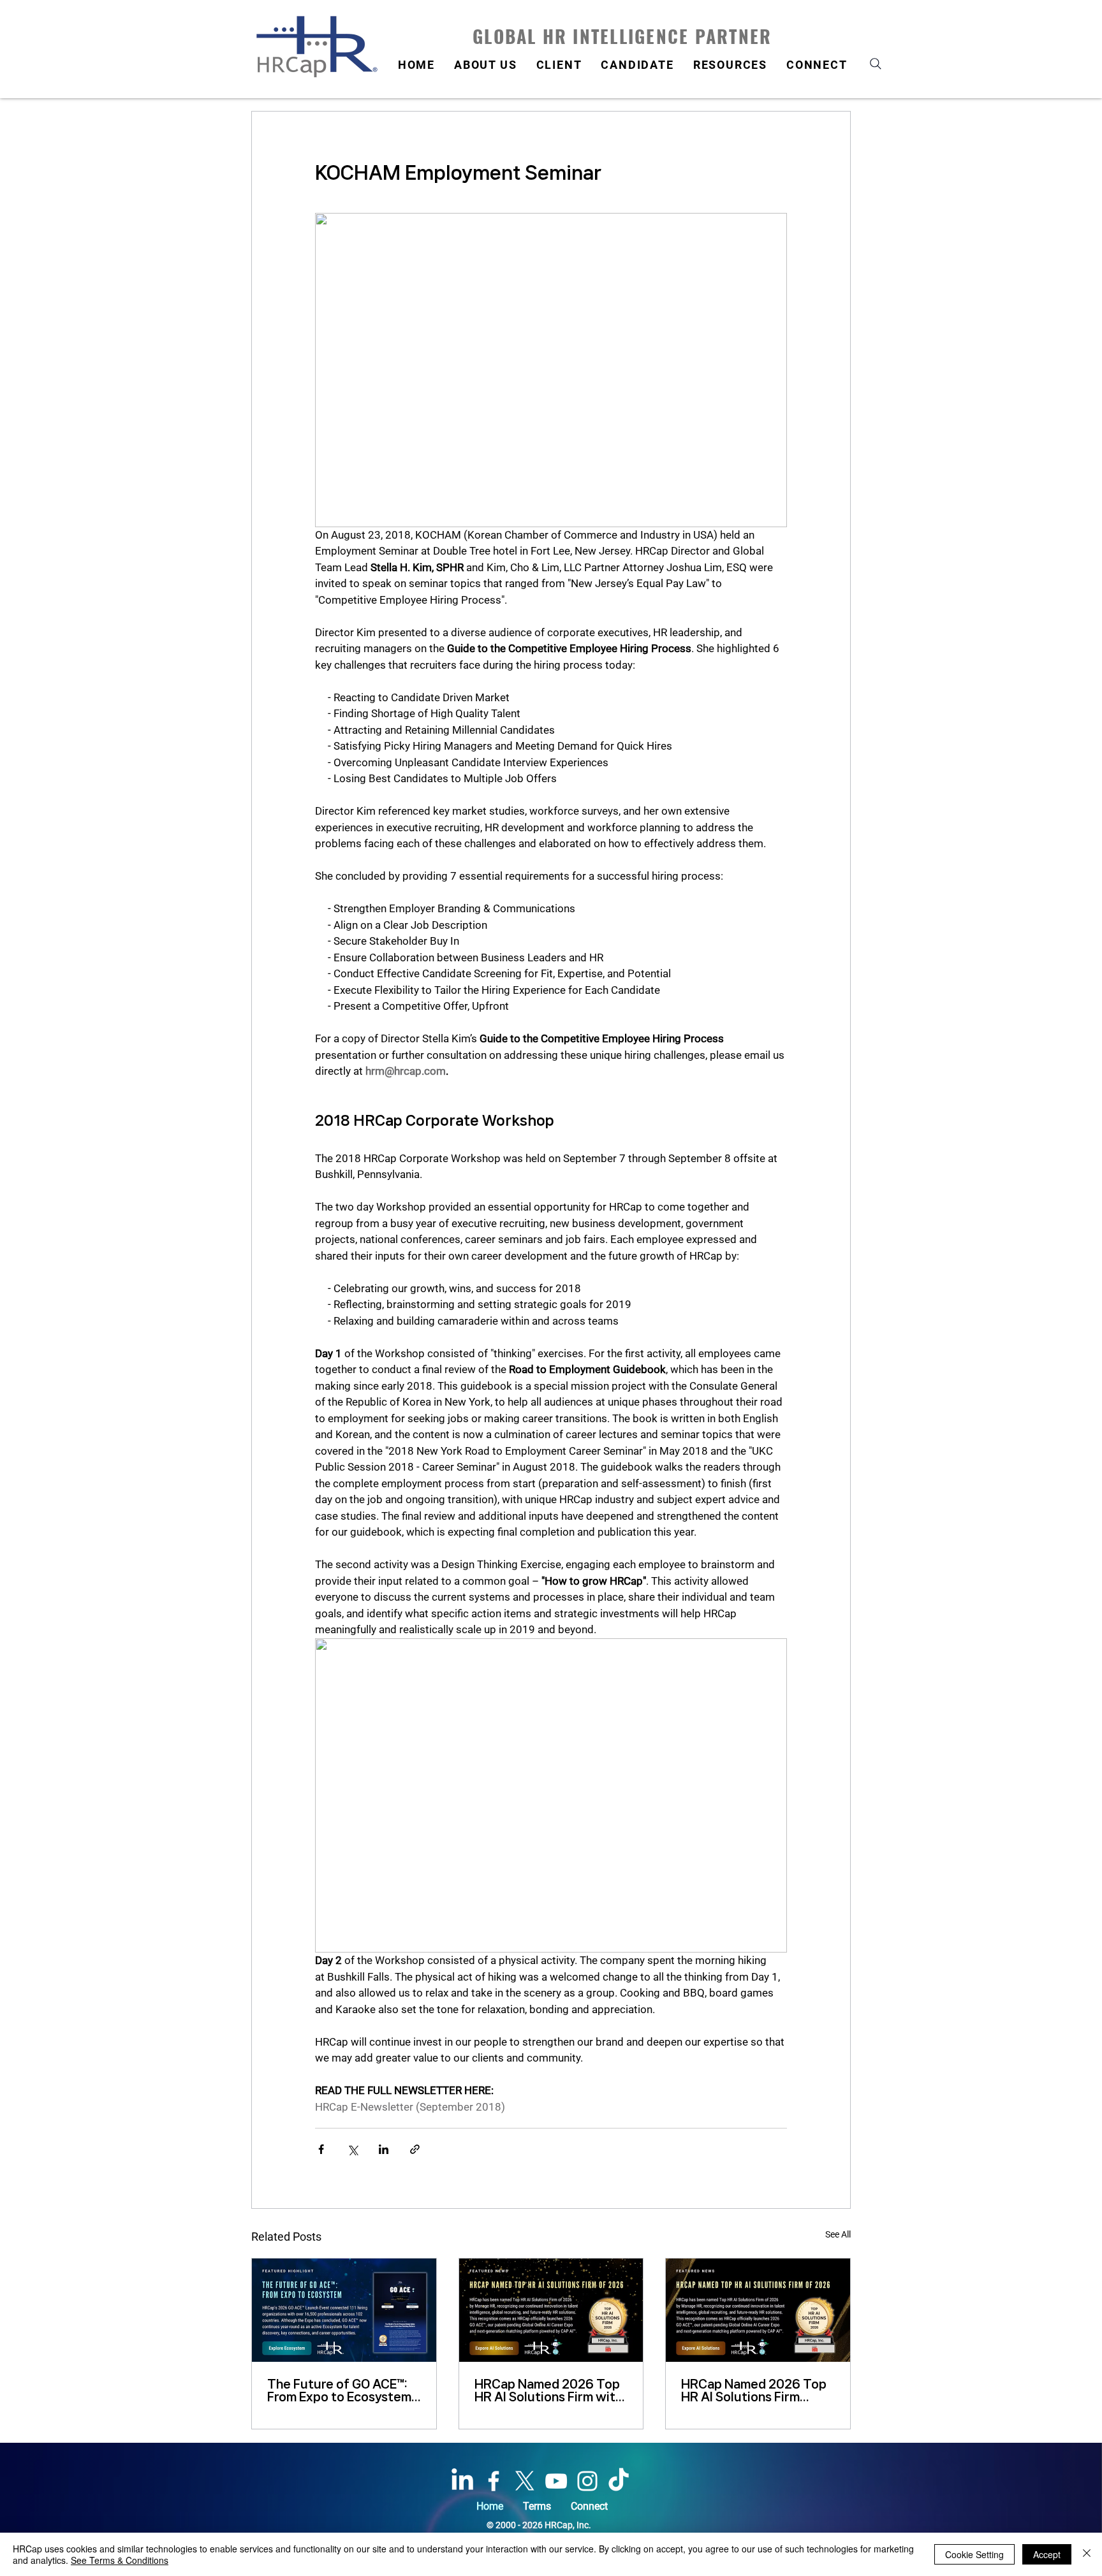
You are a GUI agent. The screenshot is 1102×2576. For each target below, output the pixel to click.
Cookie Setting (974, 2554)
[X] (525, 2481)
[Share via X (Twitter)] (352, 2149)
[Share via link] (415, 2149)
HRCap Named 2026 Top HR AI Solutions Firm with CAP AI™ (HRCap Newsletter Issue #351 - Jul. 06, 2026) (548, 2390)
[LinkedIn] (462, 2481)
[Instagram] (587, 2481)
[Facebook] (494, 2481)
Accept (1047, 2554)
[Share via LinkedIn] (384, 2149)
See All (838, 2234)
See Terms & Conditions (120, 2560)
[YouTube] (556, 2481)
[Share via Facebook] (321, 2149)
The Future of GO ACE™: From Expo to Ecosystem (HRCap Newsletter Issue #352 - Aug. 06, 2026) (342, 2390)
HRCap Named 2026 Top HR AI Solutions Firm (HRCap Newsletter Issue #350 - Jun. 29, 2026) (756, 2390)
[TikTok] (619, 2481)
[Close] (1087, 2554)
